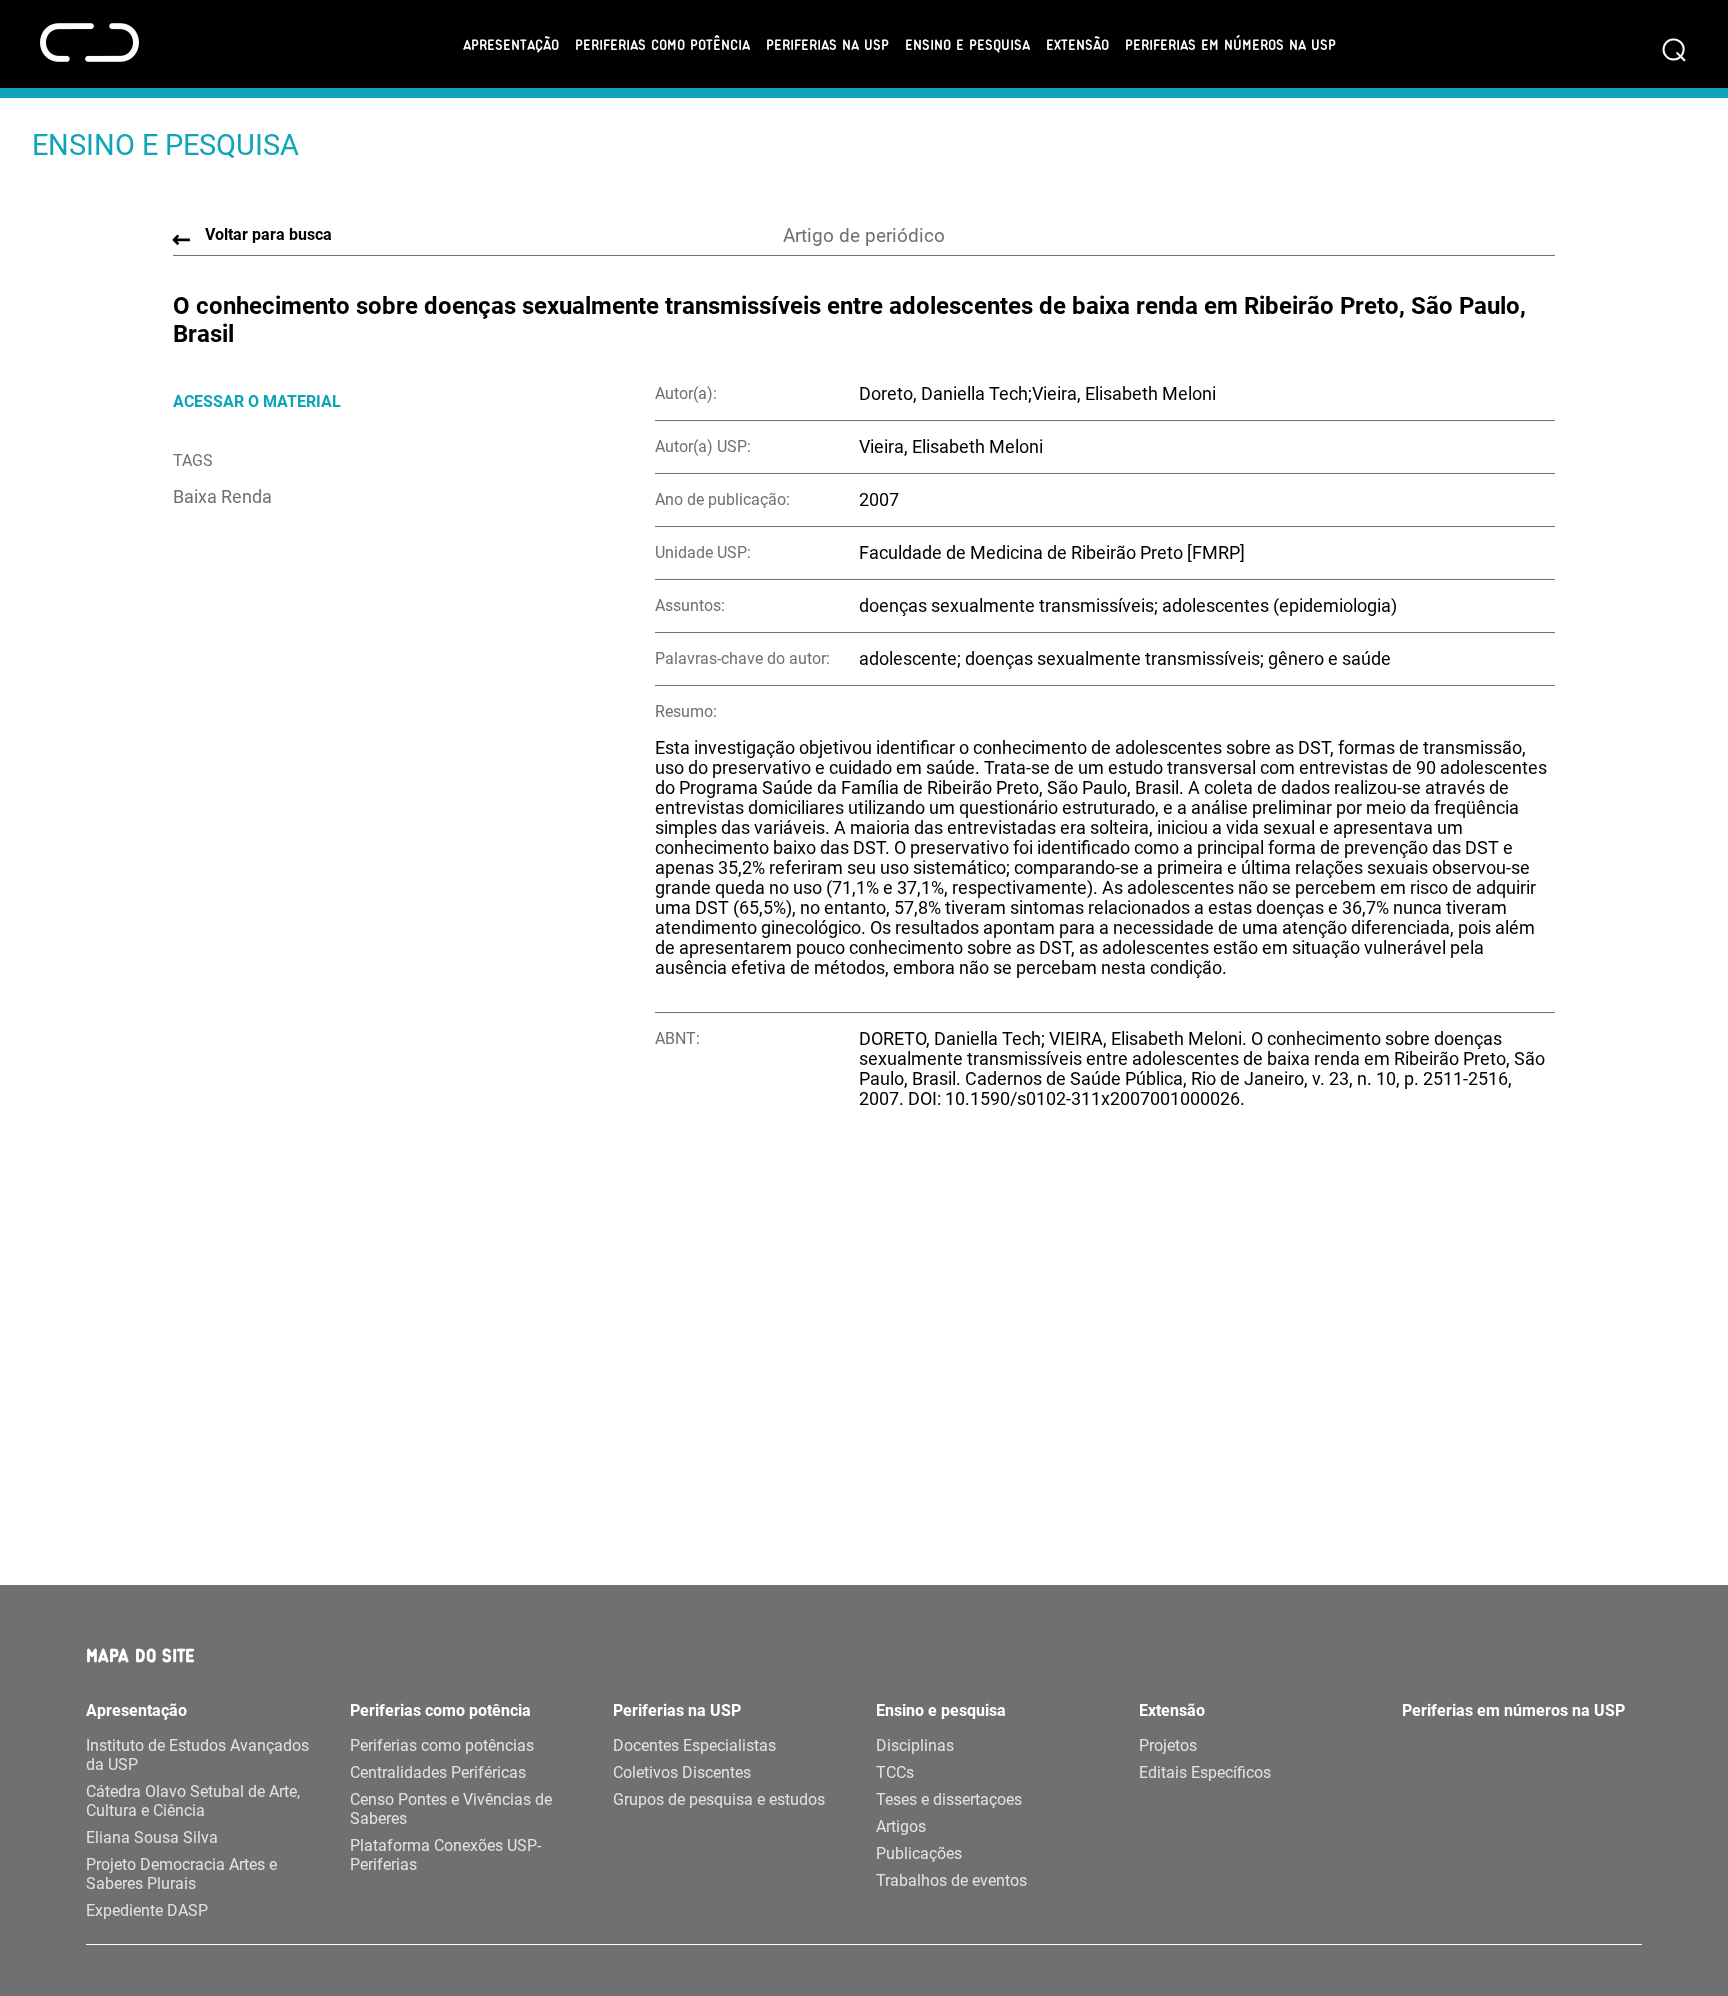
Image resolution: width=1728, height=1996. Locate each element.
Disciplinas (915, 1745)
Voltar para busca (268, 234)
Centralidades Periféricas (438, 1772)
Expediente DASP (147, 1910)
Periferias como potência (662, 44)
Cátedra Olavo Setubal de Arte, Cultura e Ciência (193, 1801)
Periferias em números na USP (1230, 44)
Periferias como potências (442, 1745)
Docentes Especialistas (694, 1745)
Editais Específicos (1205, 1772)
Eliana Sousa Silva (152, 1837)
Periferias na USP (827, 44)
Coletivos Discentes (682, 1772)
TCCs (895, 1772)
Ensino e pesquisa (967, 44)
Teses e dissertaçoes (949, 1799)
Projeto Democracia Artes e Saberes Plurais (181, 1874)
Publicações (919, 1853)
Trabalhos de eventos (951, 1880)
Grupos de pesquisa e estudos (719, 1799)
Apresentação (511, 44)
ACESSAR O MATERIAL (257, 401)
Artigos (901, 1826)
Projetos (1168, 1745)
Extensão (1077, 44)
